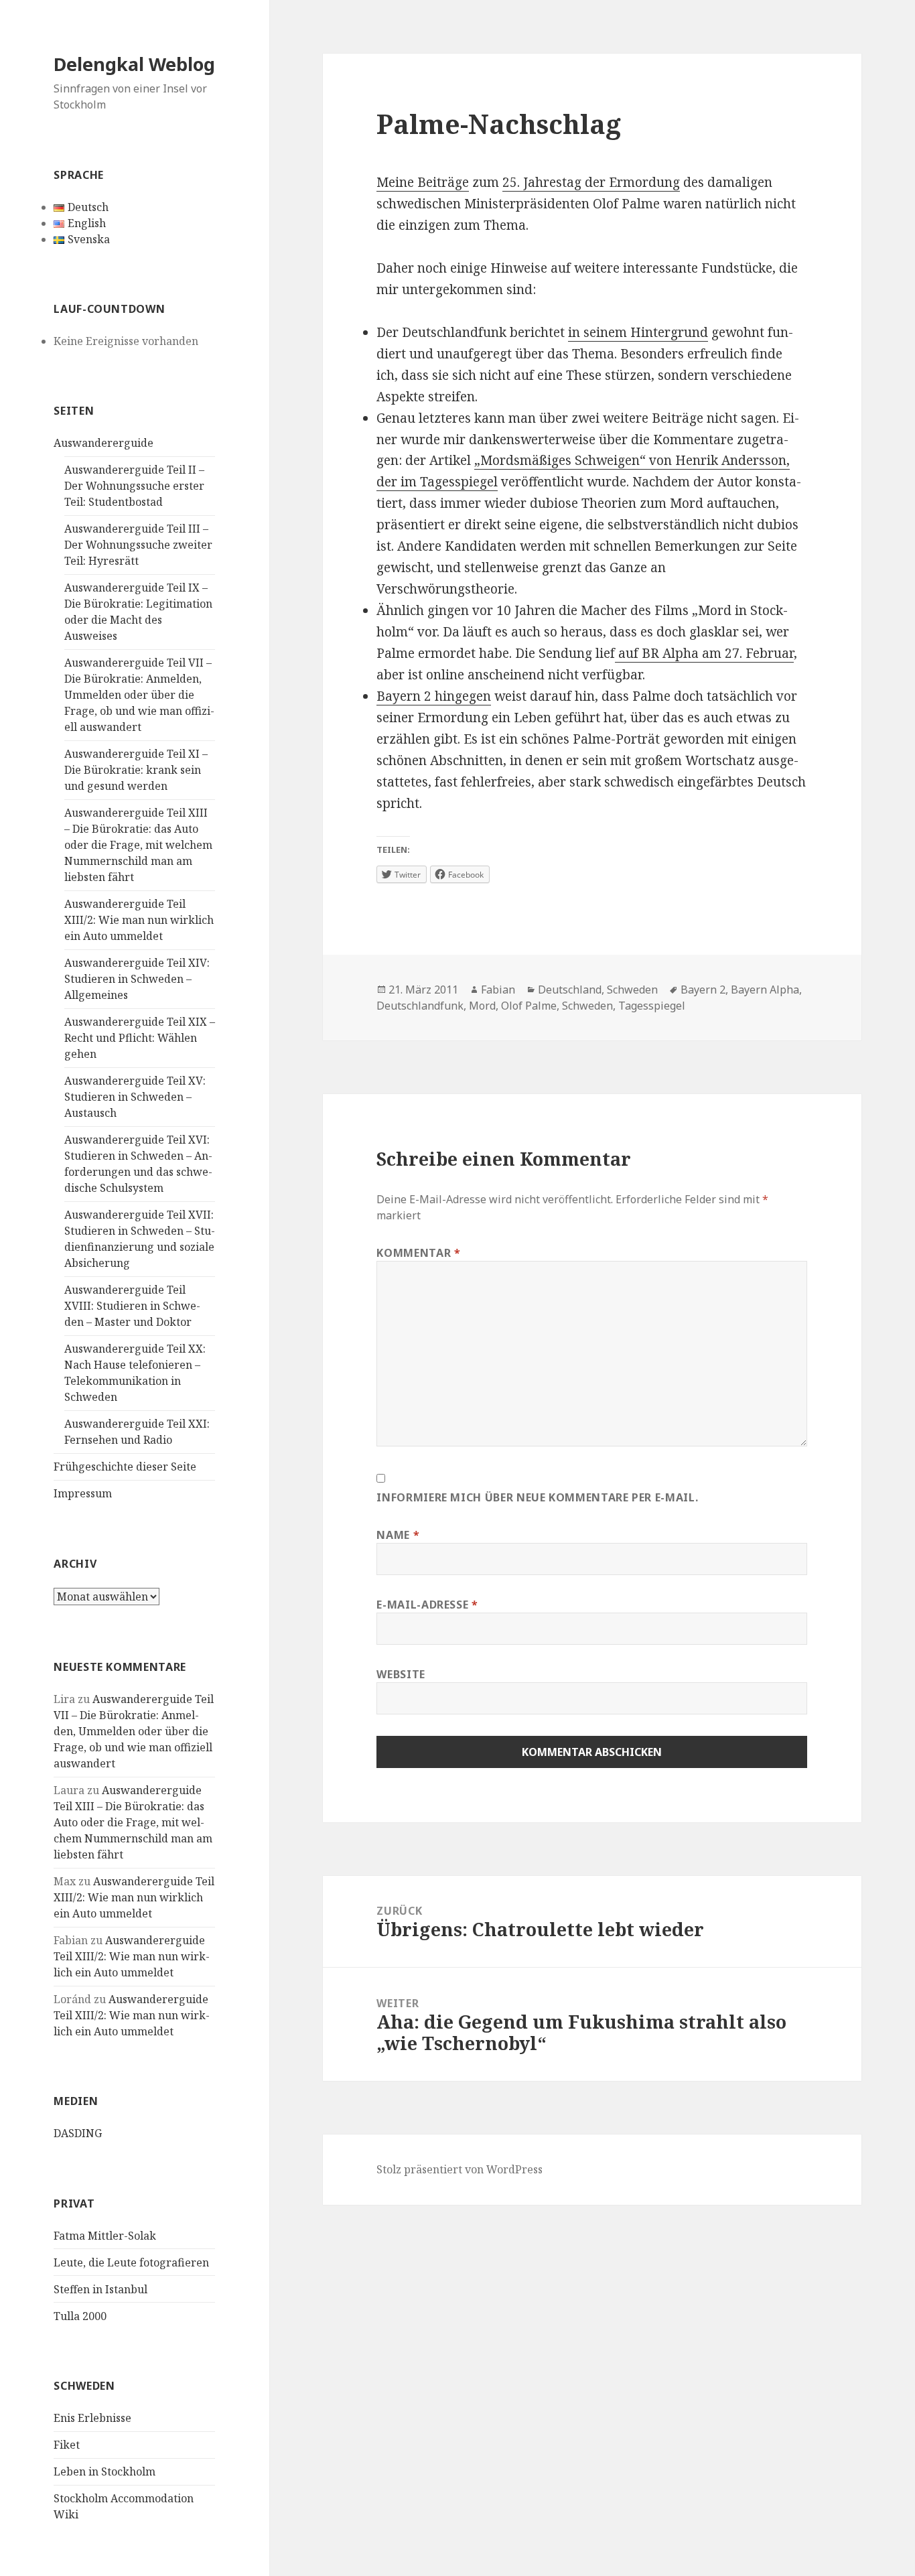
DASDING (78, 2133)
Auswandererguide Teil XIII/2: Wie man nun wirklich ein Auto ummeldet (139, 920)
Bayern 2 (703, 990)
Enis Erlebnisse (92, 2418)
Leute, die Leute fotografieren (131, 2262)
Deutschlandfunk (420, 1006)
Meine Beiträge (423, 182)
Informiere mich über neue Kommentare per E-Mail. (537, 1497)
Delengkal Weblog (134, 64)
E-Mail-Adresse (427, 1605)
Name (398, 1535)
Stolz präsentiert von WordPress (460, 2169)
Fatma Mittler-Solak (105, 2236)
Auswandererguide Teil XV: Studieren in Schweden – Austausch (135, 1097)
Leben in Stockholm (104, 2471)
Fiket (67, 2445)
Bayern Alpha (765, 990)
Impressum (83, 1493)
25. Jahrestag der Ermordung (591, 182)
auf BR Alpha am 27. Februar (704, 653)
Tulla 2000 (80, 2316)
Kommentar (418, 1253)
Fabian (498, 990)
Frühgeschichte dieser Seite (125, 1467)
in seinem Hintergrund (638, 332)
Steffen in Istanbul (100, 2289)
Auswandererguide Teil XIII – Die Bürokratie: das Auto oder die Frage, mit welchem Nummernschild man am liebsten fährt (138, 845)
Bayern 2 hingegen (434, 696)
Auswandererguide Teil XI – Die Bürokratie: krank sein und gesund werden (136, 770)
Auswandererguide (103, 443)
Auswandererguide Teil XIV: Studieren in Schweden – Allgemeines (137, 979)
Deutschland (570, 990)
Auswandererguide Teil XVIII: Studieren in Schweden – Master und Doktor (132, 1306)
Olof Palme (529, 1006)
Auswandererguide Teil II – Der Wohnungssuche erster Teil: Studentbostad (134, 486)
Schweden (632, 990)
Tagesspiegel (652, 1006)
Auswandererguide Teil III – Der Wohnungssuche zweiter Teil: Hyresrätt (138, 545)
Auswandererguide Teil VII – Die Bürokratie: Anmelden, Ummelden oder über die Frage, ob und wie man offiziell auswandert (139, 695)
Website (401, 1674)
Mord (482, 1006)
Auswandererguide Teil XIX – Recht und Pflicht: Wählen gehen (140, 1038)
